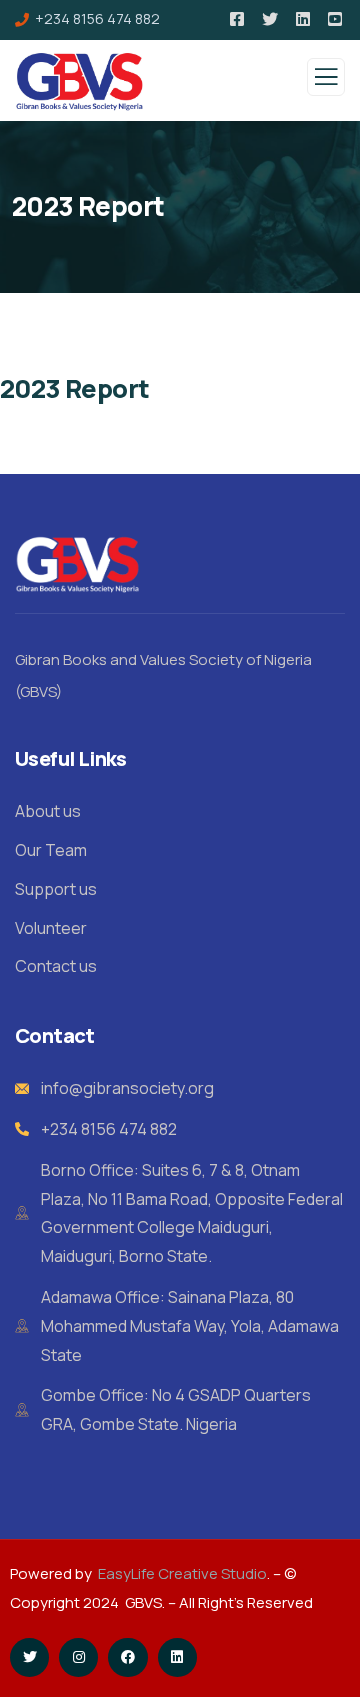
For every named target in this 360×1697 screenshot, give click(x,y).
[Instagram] (78, 1657)
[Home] (78, 563)
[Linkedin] (177, 1657)
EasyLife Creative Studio (182, 1573)
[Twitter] (29, 1657)
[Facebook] (127, 1657)
